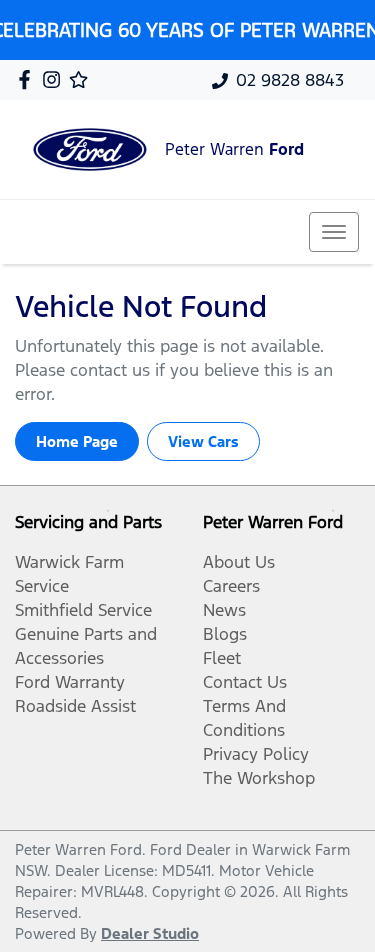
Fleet (222, 658)
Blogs (225, 634)
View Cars (203, 441)
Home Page (77, 441)
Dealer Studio (150, 933)
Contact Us (245, 682)
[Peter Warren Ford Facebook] (28, 79)
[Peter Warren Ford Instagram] (55, 79)
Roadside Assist (75, 706)
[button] (334, 232)
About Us (239, 562)
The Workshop (259, 778)
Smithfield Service (83, 610)
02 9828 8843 (290, 80)
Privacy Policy (256, 754)
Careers (231, 586)
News (224, 610)
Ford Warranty (70, 682)
